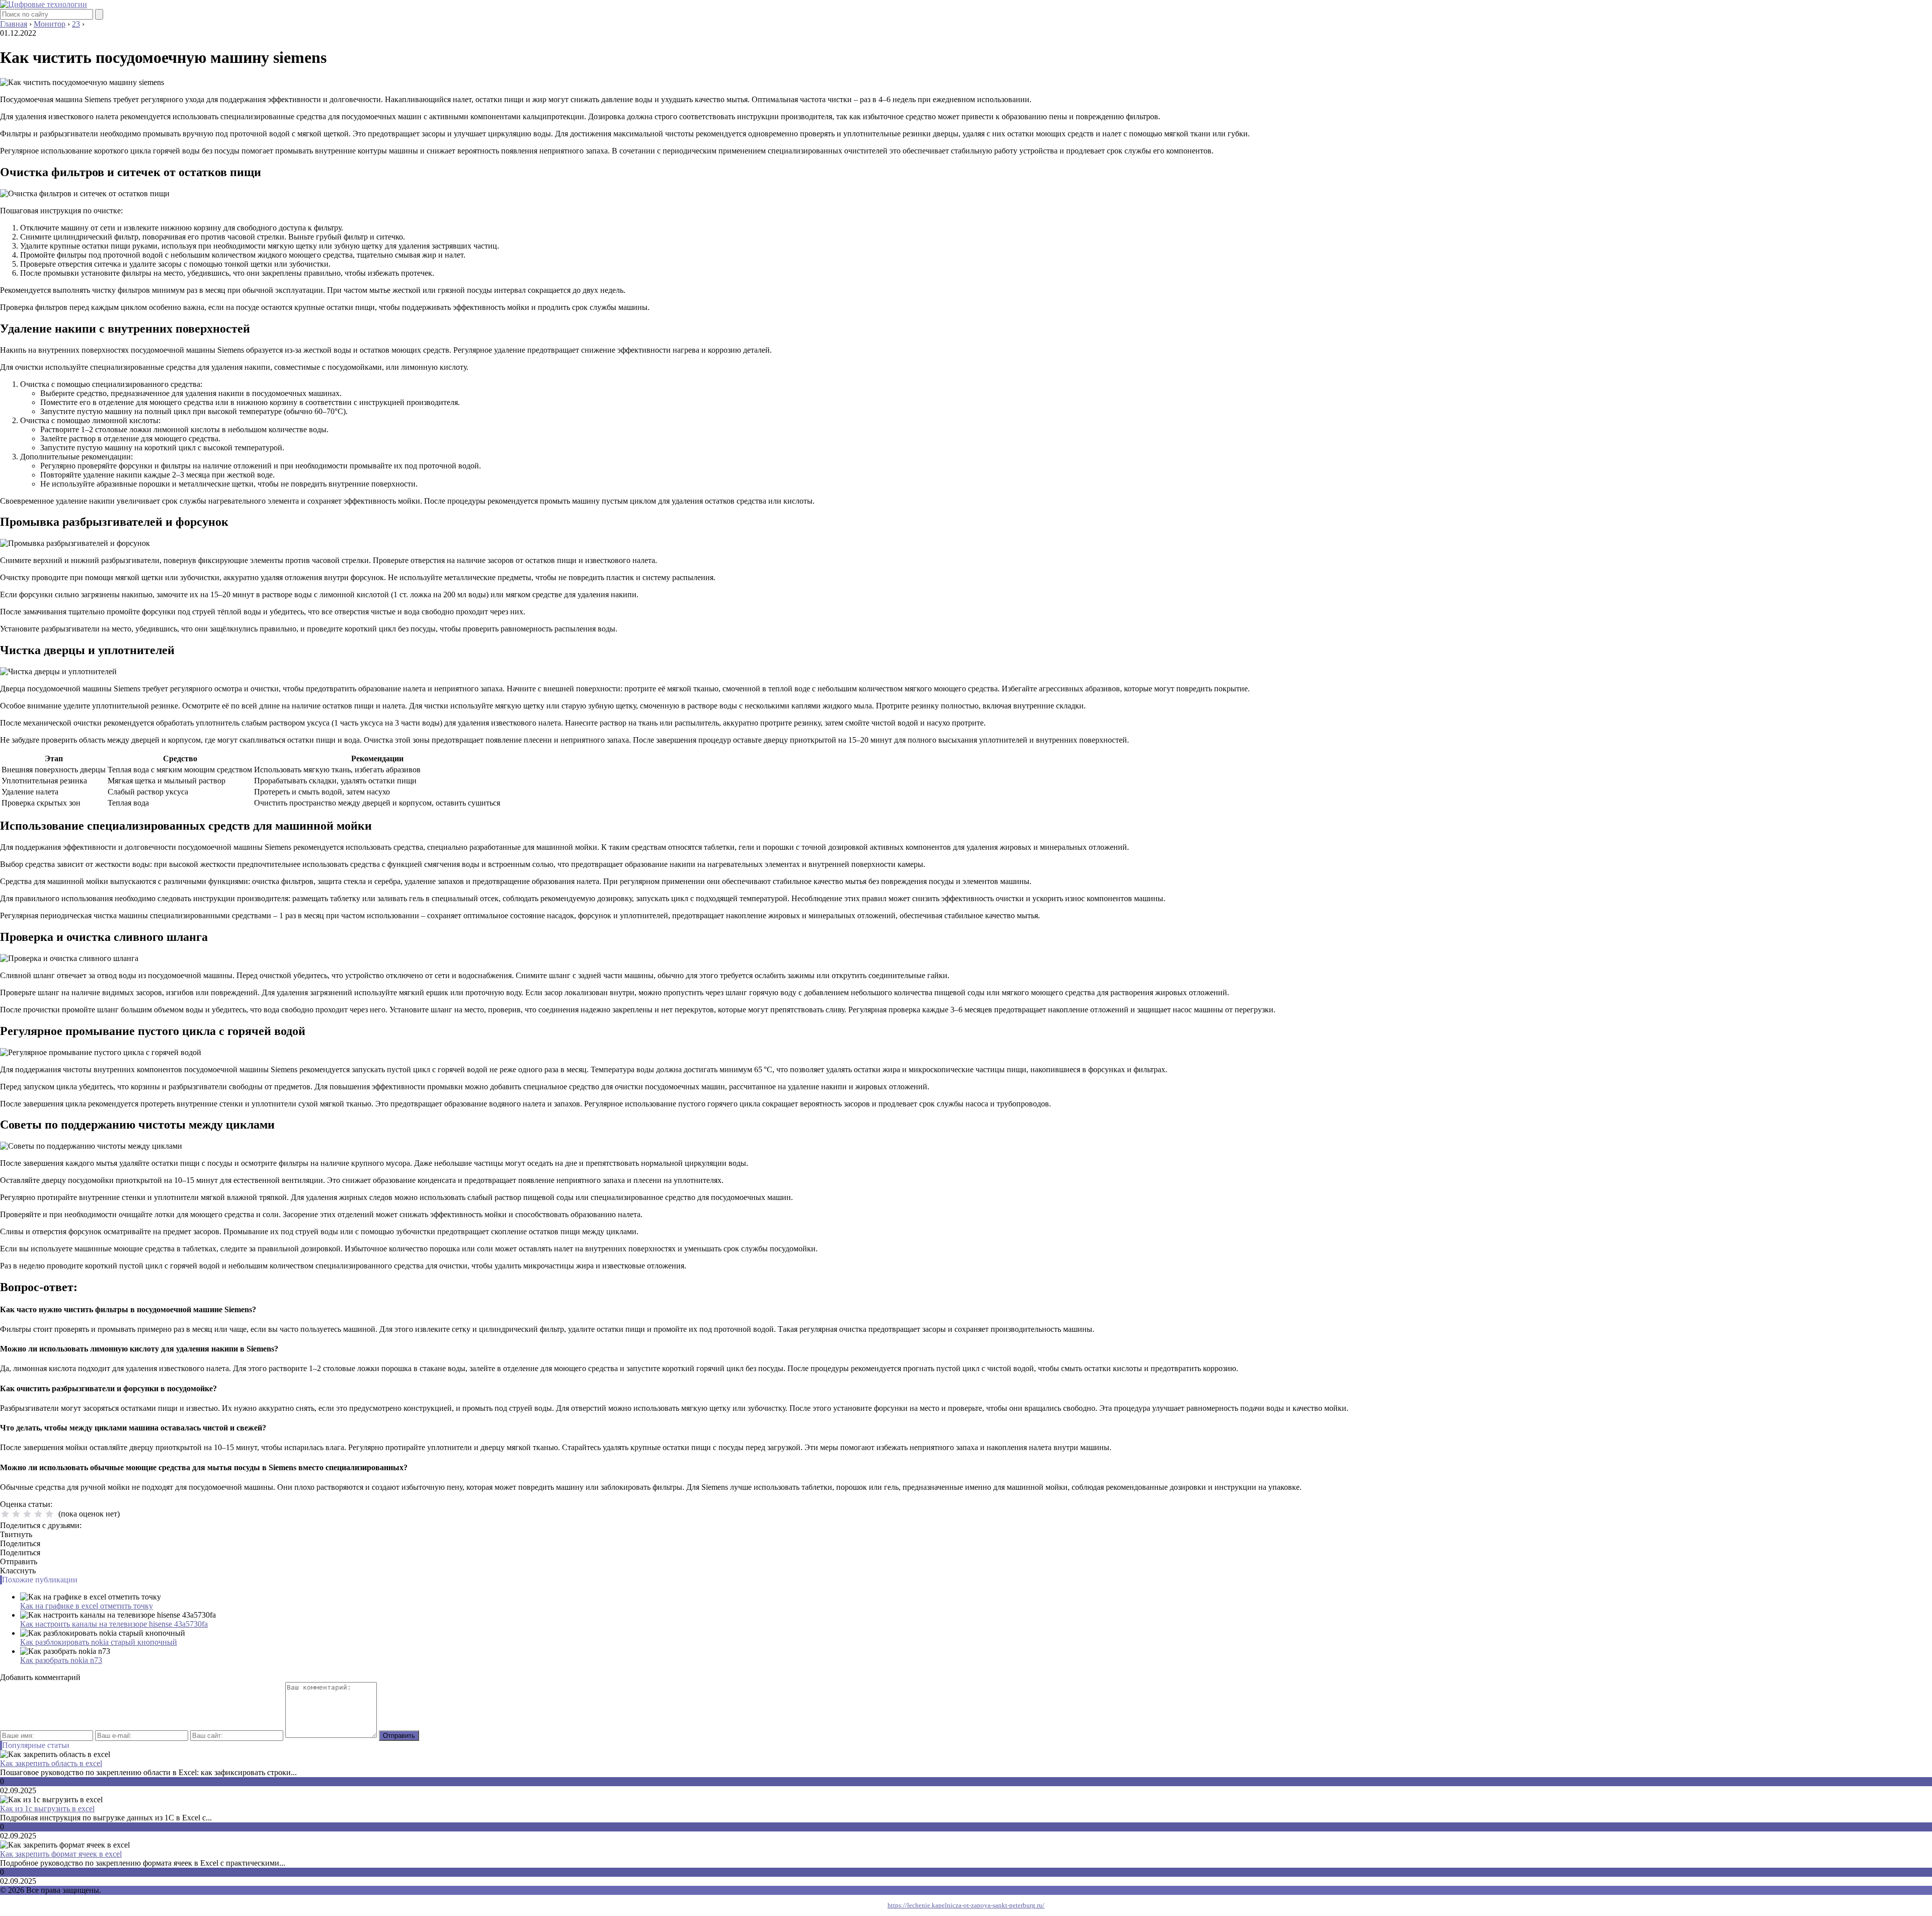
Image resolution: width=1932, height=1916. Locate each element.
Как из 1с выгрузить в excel (47, 1809)
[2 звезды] (16, 1514)
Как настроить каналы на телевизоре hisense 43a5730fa (114, 1624)
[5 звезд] (49, 1514)
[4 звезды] (38, 1514)
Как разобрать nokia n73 (61, 1660)
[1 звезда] (5, 1514)
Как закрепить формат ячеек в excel (61, 1854)
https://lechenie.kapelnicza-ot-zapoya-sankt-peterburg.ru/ (966, 1905)
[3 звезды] (27, 1514)
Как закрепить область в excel (51, 1763)
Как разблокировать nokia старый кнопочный (99, 1642)
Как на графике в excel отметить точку (87, 1606)
